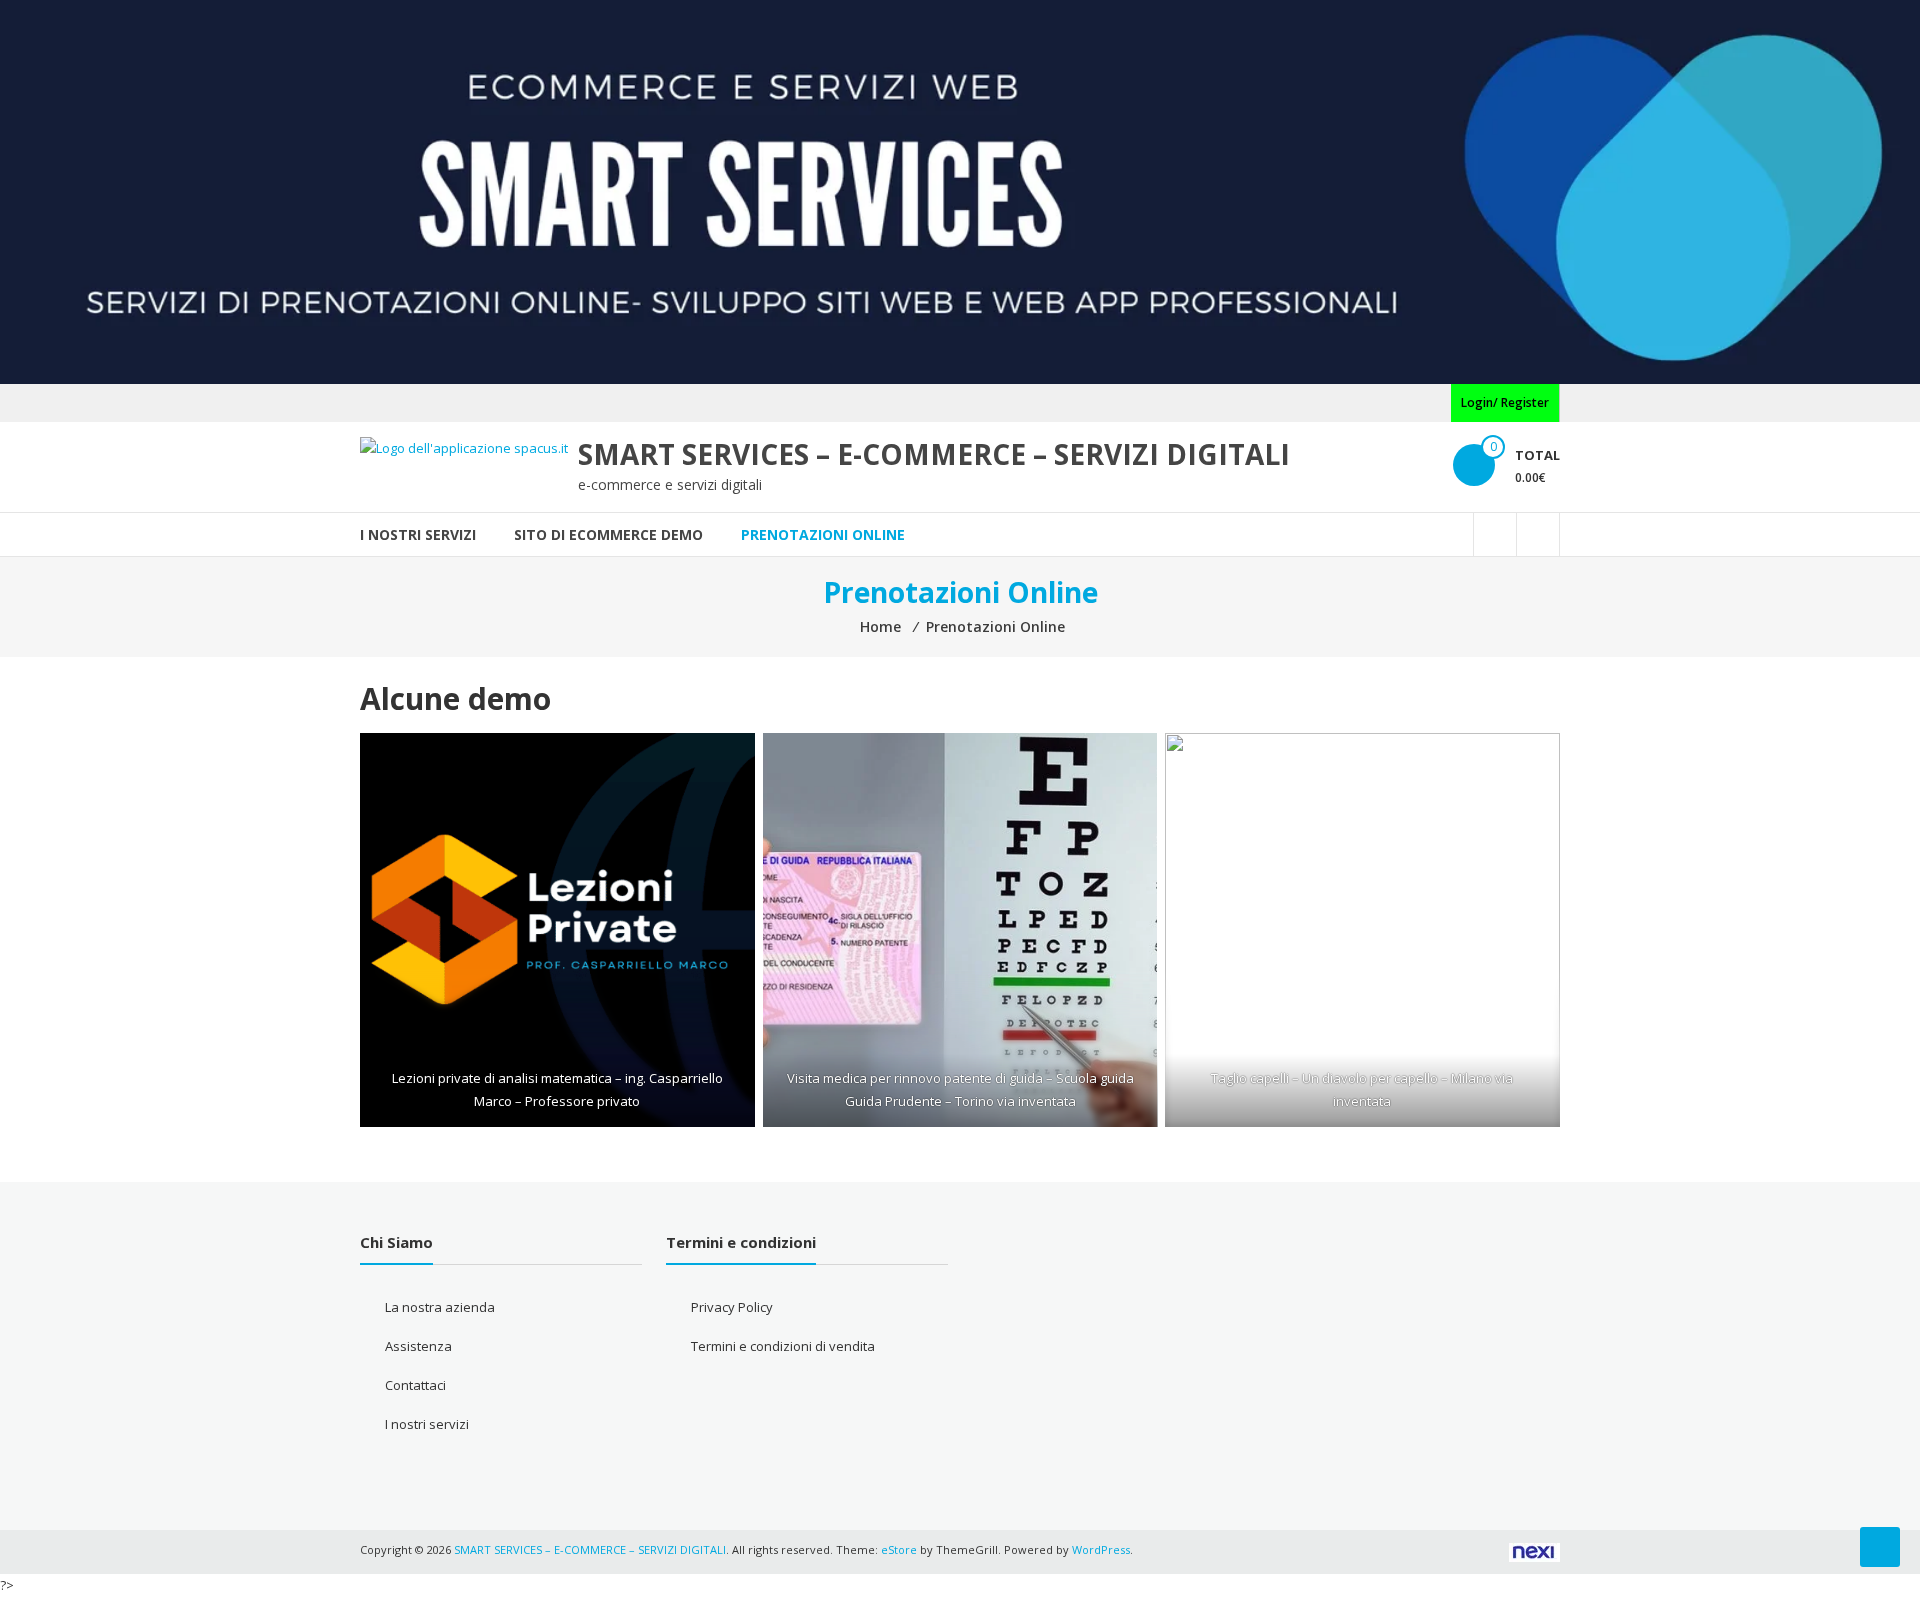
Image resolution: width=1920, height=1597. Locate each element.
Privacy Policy (732, 1307)
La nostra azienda (440, 1307)
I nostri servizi (418, 534)
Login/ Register (1505, 402)
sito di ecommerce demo (608, 534)
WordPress (1101, 1549)
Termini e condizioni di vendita (783, 1346)
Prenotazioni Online (823, 534)
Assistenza (418, 1346)
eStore (899, 1549)
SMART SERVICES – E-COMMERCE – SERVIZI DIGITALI (934, 454)
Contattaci (415, 1385)
